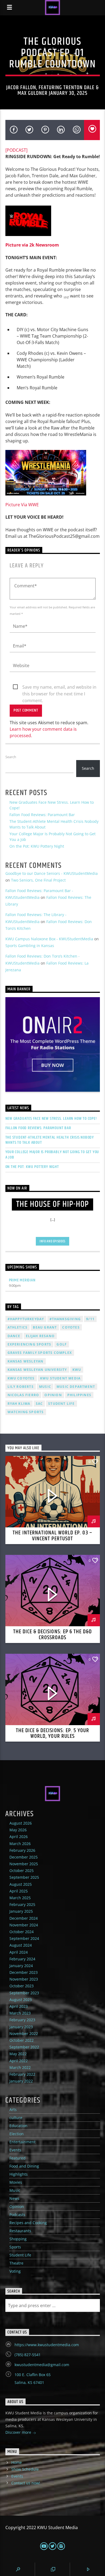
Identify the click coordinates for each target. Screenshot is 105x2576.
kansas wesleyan (26, 1361)
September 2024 (24, 1938)
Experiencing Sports (29, 1344)
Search (11, 757)
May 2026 (18, 1830)
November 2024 (24, 1925)
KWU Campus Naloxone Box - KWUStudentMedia (49, 939)
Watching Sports (26, 1412)
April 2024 (19, 1952)
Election (17, 2134)
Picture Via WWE (22, 505)
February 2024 (22, 1959)
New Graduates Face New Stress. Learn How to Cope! (51, 1119)
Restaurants (20, 2231)
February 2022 (22, 2074)
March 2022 (20, 2067)
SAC (39, 1404)
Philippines (79, 1395)
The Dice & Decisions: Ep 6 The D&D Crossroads (52, 1635)
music (45, 1387)
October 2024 (22, 1932)
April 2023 (19, 2006)
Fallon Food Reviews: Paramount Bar (42, 815)
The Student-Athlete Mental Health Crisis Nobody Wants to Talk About (50, 1140)
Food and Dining (24, 2166)
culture (16, 2118)
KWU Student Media (60, 1378)
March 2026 (20, 1844)
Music (15, 2190)
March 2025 (20, 1898)
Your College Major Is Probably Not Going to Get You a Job (52, 1154)
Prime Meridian (22, 1280)
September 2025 (24, 1877)
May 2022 (18, 2054)
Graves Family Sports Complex (40, 1353)
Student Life (61, 1404)
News (14, 2198)
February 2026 (22, 1850)
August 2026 (21, 1823)
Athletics (18, 1327)
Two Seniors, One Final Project (38, 880)
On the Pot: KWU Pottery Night (37, 846)
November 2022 (24, 2034)
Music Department (76, 1387)
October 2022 (22, 2040)
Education (18, 2126)
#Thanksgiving (65, 1319)
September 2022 (24, 2047)
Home (17, 2462)
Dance (14, 1336)
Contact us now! (26, 2483)
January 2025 (21, 1911)
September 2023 (24, 1993)
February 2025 (22, 1904)
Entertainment (22, 2142)
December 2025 (24, 1857)
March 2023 (20, 2013)
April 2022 (19, 2061)
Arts (13, 2109)
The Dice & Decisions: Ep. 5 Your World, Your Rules (52, 1733)
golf (62, 1344)
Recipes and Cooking (28, 2223)
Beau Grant (45, 1327)
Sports (15, 2247)
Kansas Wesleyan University (37, 1370)
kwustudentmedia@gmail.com (42, 2365)
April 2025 (19, 1891)
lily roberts (21, 1387)
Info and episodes (52, 1241)
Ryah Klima (19, 1404)
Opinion (17, 2206)
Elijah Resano (40, 1336)
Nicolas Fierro (23, 1395)
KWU (77, 1370)
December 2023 (24, 1972)
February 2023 (22, 2020)
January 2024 (21, 1966)
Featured (17, 2158)
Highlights (19, 2174)
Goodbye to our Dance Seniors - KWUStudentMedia (52, 873)
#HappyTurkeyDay (26, 1319)
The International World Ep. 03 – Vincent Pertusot (52, 1536)
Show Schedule (25, 2469)
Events (15, 2150)
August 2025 (21, 1884)
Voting (15, 2271)
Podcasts (17, 2215)
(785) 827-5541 (28, 2355)
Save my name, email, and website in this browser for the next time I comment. (59, 687)
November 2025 (24, 1864)
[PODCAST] (16, 150)
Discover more (19, 2432)
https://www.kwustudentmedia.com (47, 2345)
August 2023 (21, 2000)
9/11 (90, 1319)
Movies (16, 2182)
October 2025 (22, 1871)
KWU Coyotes (21, 1378)
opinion (53, 1395)
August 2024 (21, 1945)
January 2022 (21, 2081)
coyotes (71, 1327)
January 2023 (21, 2027)
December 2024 (24, 1918)
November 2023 (24, 1979)
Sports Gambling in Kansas (30, 946)
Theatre (16, 2263)
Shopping (18, 2239)
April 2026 (19, 1837)
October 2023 (22, 1986)
